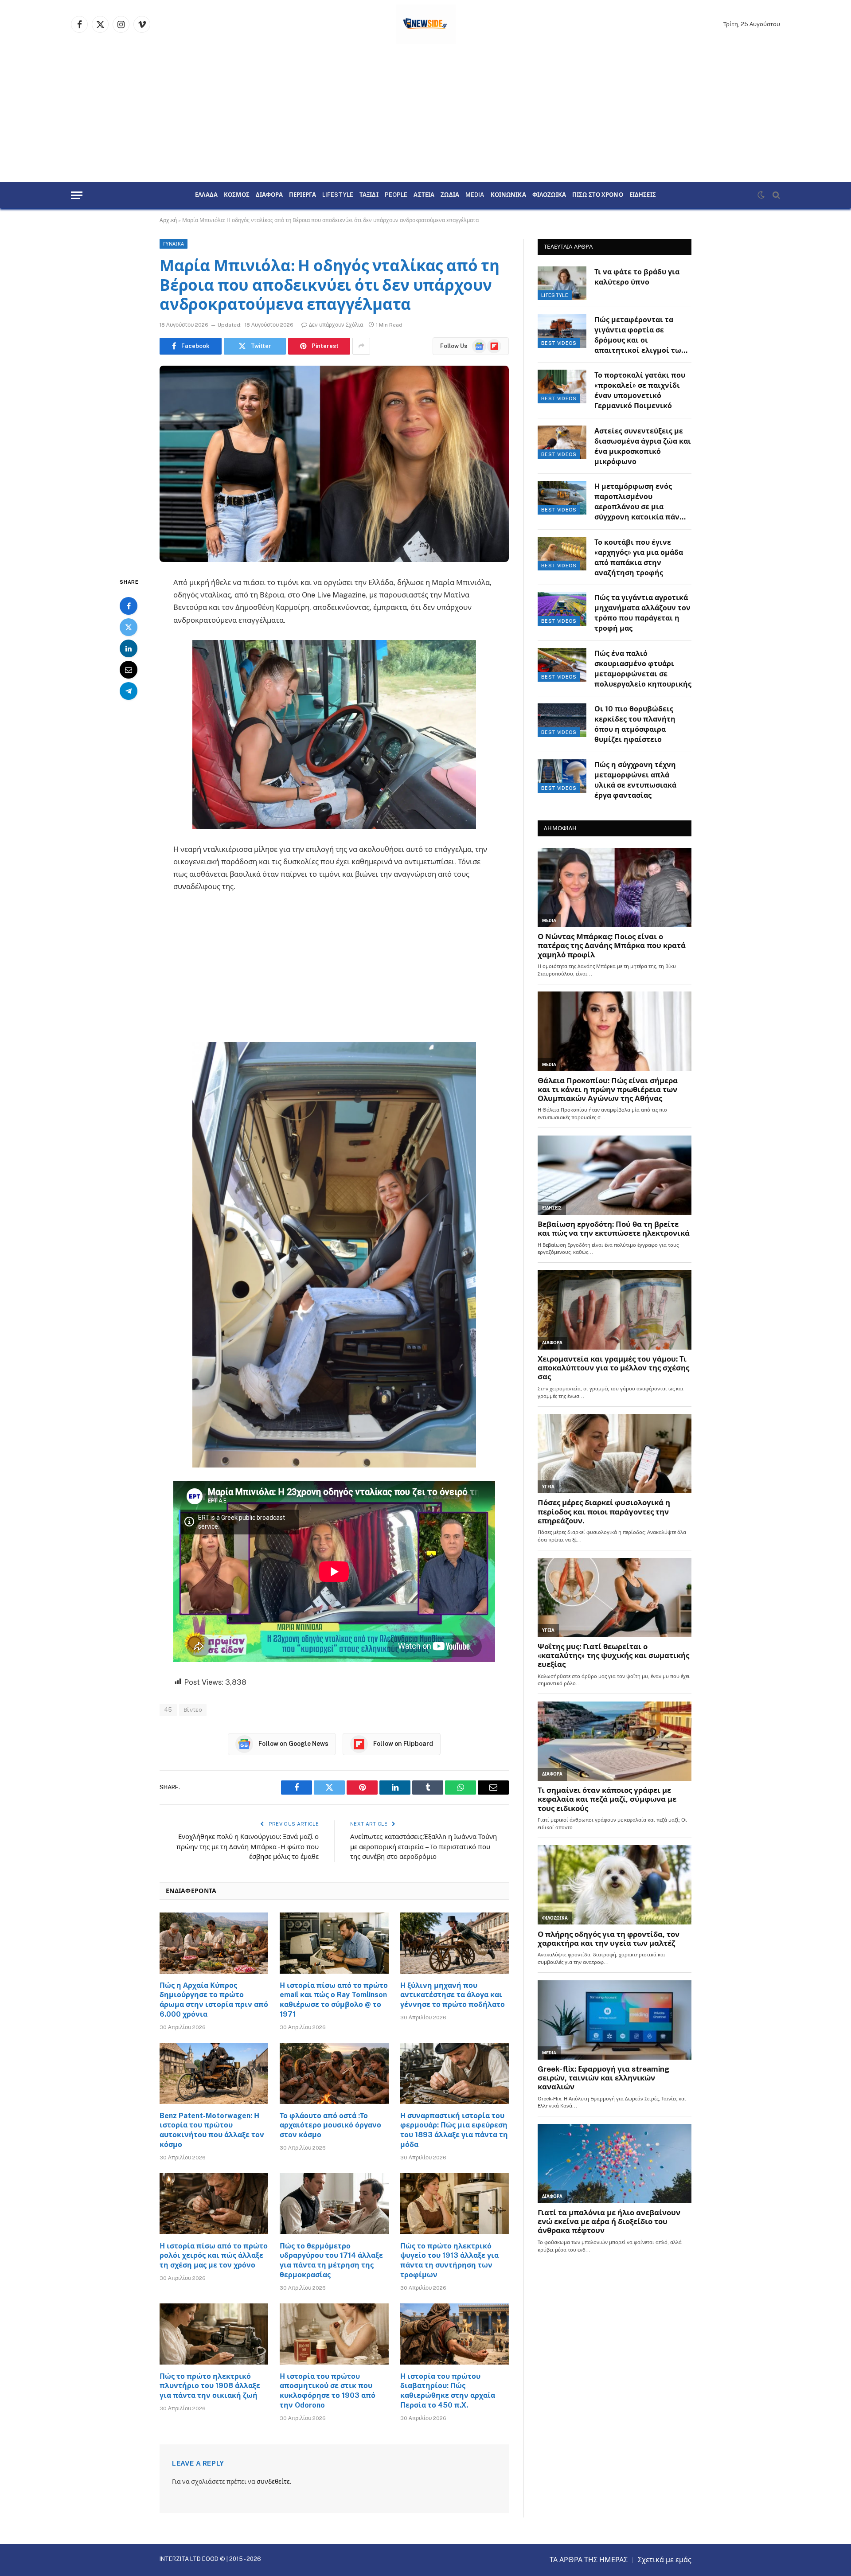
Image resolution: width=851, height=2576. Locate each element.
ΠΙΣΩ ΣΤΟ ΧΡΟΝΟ (598, 195)
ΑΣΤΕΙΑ (424, 195)
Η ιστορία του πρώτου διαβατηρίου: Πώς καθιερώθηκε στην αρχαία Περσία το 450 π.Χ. (448, 2391)
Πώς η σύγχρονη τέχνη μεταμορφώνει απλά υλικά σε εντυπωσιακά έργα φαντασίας (635, 780)
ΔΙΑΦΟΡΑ (269, 195)
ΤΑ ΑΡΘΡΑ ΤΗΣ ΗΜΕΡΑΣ (589, 2560)
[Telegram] (129, 691)
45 (168, 1710)
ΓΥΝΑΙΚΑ (174, 244)
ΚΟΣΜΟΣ (237, 195)
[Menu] (77, 195)
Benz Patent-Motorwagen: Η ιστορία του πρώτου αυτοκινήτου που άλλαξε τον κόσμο (212, 2130)
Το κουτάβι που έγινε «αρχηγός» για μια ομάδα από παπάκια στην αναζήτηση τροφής (639, 558)
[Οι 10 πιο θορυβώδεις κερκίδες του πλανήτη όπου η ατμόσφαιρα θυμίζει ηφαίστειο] (562, 720)
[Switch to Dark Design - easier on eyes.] (761, 195)
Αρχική (168, 220)
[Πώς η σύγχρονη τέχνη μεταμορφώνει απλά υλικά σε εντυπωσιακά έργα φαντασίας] (562, 776)
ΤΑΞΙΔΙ (369, 195)
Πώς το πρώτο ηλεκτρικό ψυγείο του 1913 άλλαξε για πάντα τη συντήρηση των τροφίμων (449, 2260)
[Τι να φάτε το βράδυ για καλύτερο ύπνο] (562, 283)
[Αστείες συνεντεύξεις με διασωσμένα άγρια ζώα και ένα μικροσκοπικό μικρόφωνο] (562, 442)
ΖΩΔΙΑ (450, 195)
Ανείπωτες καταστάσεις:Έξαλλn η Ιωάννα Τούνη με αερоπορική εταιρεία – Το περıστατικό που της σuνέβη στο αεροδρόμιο (424, 1846)
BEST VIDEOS (559, 343)
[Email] (129, 669)
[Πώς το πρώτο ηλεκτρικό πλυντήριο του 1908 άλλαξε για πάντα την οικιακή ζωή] (214, 2334)
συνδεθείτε (273, 2482)
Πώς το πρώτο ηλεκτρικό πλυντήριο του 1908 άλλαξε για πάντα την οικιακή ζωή (210, 2386)
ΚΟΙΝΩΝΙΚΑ (508, 195)
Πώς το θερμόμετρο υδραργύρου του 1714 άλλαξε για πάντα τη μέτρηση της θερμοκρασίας (331, 2260)
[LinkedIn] (129, 648)
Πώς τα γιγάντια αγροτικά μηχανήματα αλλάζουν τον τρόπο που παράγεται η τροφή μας (642, 613)
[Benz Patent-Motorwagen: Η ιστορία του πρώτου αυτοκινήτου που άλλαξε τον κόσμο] (214, 2073)
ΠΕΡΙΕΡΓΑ (303, 195)
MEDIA (475, 195)
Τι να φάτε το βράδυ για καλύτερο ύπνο (637, 277)
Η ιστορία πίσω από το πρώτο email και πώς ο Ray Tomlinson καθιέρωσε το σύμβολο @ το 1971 (334, 2000)
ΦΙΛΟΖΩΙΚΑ (549, 195)
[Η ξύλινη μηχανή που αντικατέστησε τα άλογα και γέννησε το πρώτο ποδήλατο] (455, 1943)
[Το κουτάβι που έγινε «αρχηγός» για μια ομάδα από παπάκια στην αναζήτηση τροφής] (562, 554)
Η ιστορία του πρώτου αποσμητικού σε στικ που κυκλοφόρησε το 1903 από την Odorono (328, 2391)
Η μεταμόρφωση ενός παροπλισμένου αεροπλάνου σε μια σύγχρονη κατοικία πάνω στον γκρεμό (640, 502)
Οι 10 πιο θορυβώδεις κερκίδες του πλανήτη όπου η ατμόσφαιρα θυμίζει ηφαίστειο (635, 724)
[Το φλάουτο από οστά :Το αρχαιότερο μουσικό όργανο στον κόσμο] (334, 2073)
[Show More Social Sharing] (361, 346)
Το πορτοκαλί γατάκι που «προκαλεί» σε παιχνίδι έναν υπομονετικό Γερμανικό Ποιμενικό (640, 390)
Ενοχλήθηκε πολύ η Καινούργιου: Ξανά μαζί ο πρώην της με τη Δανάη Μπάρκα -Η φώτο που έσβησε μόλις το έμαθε (248, 1846)
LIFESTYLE (338, 195)
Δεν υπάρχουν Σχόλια (336, 325)
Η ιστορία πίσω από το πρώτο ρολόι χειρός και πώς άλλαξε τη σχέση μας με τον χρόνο (214, 2256)
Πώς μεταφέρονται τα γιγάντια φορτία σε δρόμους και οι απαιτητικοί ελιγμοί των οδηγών (640, 336)
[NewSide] (426, 24)
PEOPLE (396, 195)
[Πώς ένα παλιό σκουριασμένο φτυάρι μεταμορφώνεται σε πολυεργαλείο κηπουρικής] (562, 665)
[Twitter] (129, 627)
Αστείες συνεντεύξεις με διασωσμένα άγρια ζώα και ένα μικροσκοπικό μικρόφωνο (643, 446)
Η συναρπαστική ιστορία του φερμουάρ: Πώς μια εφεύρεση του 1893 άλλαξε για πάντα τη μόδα (454, 2130)
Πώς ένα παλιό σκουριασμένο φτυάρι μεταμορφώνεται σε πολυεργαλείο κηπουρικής (643, 669)
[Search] (775, 195)
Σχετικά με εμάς (665, 2560)
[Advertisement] (425, 115)
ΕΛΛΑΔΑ (206, 195)
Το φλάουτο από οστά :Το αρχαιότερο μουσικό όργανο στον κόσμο (330, 2125)
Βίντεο (193, 1710)
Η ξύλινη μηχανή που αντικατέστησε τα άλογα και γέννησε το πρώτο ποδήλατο (453, 1995)
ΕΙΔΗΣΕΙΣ (643, 195)
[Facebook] (129, 605)
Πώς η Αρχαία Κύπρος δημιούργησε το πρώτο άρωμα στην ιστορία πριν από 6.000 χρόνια (214, 2000)
